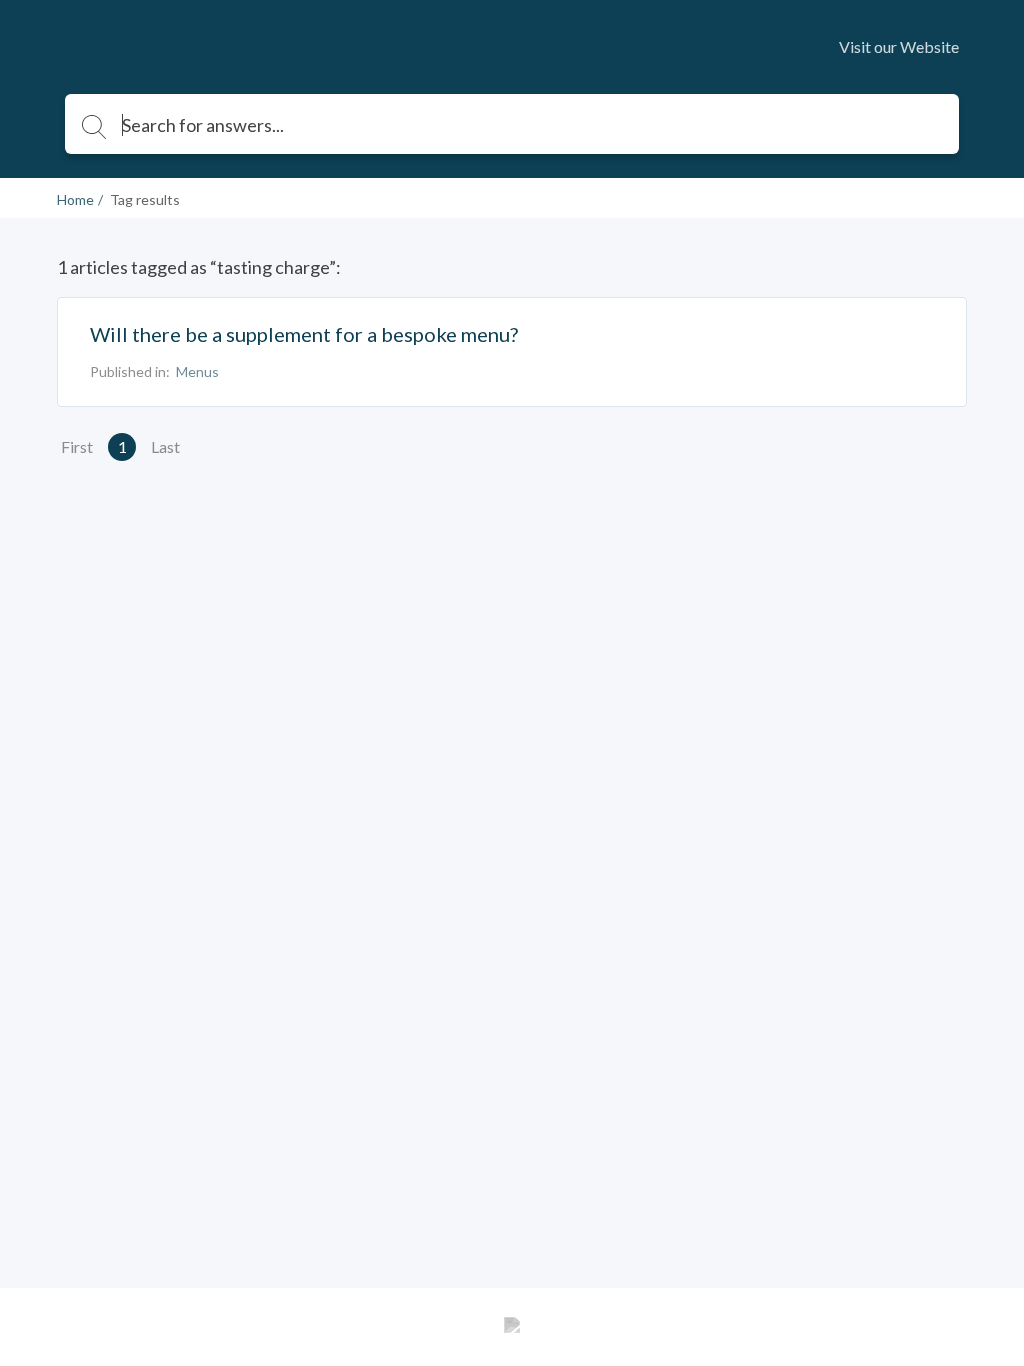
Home (75, 199)
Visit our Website (899, 46)
